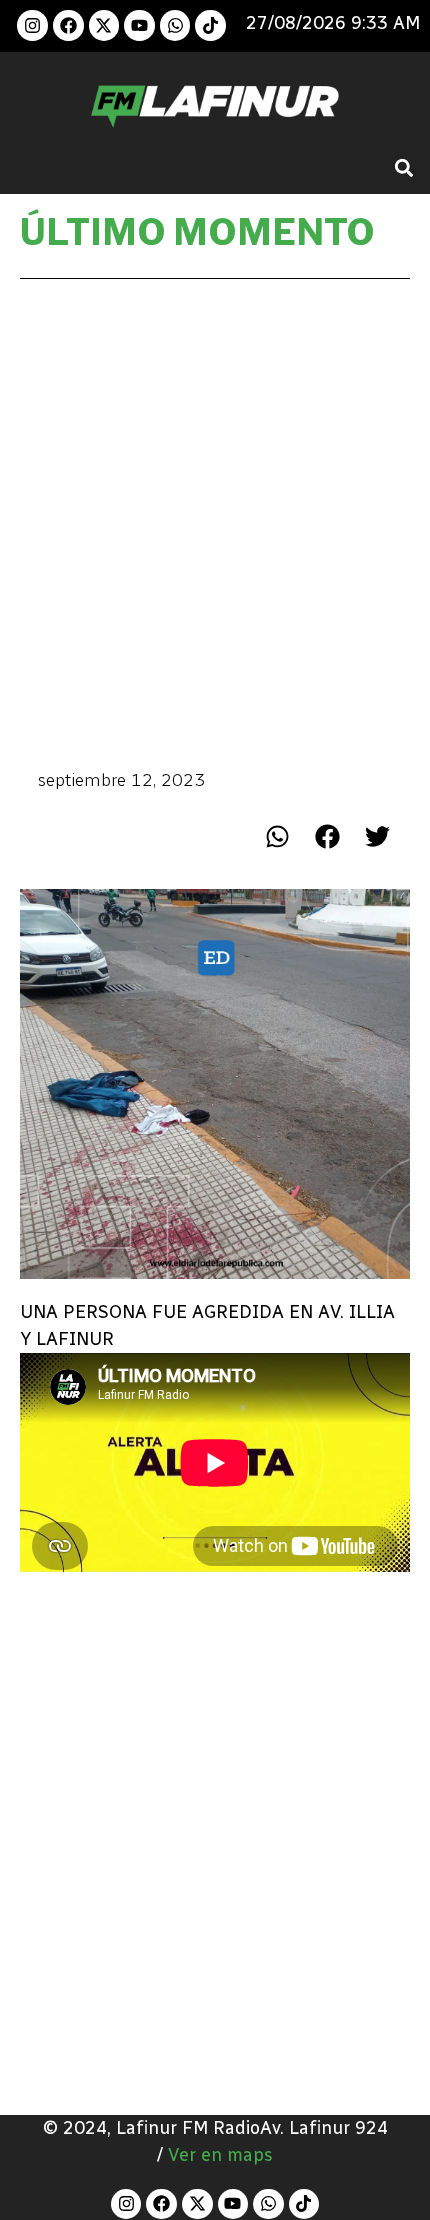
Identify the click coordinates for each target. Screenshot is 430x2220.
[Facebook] (68, 25)
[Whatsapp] (175, 25)
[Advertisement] (215, 522)
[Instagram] (32, 25)
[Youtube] (139, 25)
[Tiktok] (210, 25)
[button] (403, 167)
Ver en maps (220, 2155)
